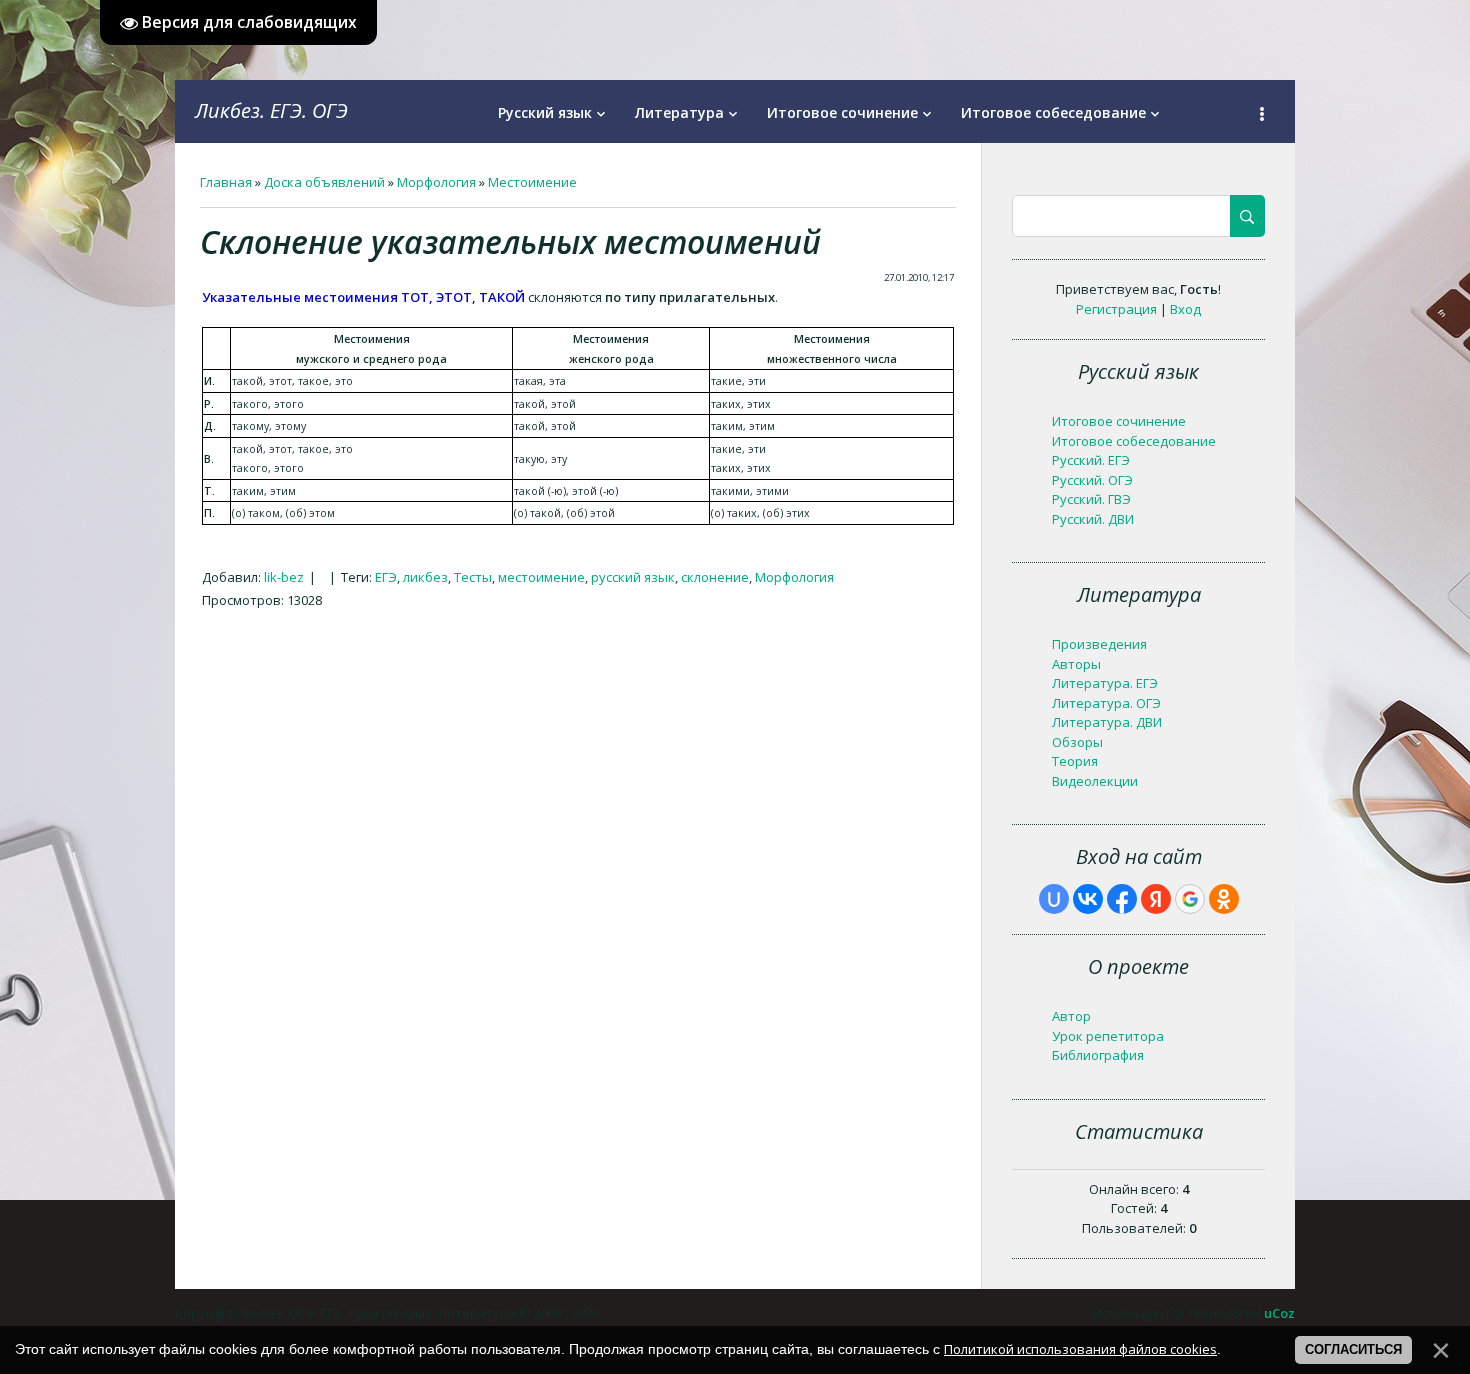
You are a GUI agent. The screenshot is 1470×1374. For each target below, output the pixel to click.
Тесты (473, 577)
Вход (1185, 309)
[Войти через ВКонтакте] (1088, 899)
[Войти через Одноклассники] (1224, 899)
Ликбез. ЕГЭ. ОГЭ (271, 110)
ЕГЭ (386, 577)
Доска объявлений (324, 182)
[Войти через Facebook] (1122, 899)
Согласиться (1353, 1349)
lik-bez (284, 577)
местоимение (541, 577)
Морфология (436, 182)
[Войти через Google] (1190, 899)
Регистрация (1116, 309)
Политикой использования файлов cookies (1080, 1349)
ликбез (425, 577)
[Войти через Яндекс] (1156, 899)
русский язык (633, 577)
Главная (226, 182)
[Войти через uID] (1054, 899)
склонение (715, 577)
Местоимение (532, 182)
